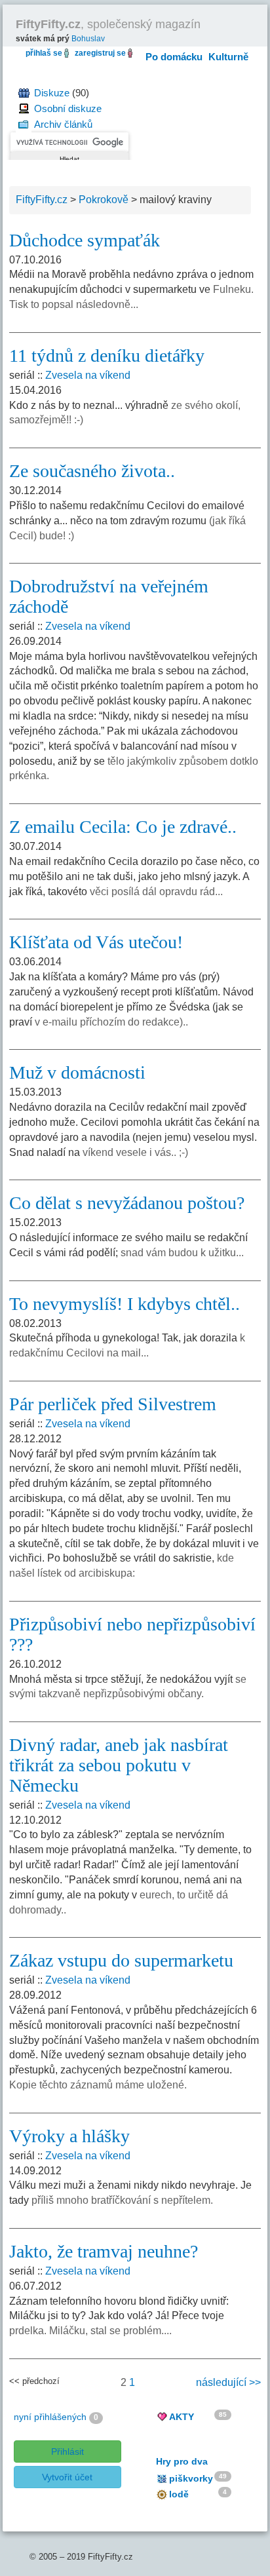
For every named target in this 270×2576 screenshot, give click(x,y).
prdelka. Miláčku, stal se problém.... (90, 2331)
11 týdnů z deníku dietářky (107, 356)
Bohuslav (88, 39)
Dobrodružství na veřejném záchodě (109, 596)
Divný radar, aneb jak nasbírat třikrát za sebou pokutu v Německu (119, 1765)
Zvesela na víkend (88, 375)
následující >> (228, 2382)
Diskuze (52, 93)
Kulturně (228, 57)
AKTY (182, 2417)
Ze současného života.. (92, 471)
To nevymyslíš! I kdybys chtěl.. (125, 1304)
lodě (179, 2494)
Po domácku (174, 57)
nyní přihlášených (50, 2417)
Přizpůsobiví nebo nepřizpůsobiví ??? (132, 1634)
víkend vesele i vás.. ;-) (135, 1152)
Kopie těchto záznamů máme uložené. (98, 2085)
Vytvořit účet (67, 2477)
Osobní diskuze (68, 108)
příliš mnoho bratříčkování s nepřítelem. (122, 2200)
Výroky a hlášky (69, 2136)
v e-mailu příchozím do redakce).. (111, 1022)
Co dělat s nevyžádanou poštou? (127, 1203)
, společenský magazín (108, 24)
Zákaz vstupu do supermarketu (121, 1960)
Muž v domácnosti (77, 1072)
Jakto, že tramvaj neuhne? (104, 2251)
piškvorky (191, 2478)
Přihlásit (67, 2451)
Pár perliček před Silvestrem (113, 1404)
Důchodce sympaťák (85, 240)
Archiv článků (63, 124)
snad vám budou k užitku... (182, 1253)
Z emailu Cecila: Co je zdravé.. (123, 827)
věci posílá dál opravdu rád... (156, 892)
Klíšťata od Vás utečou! (96, 942)
